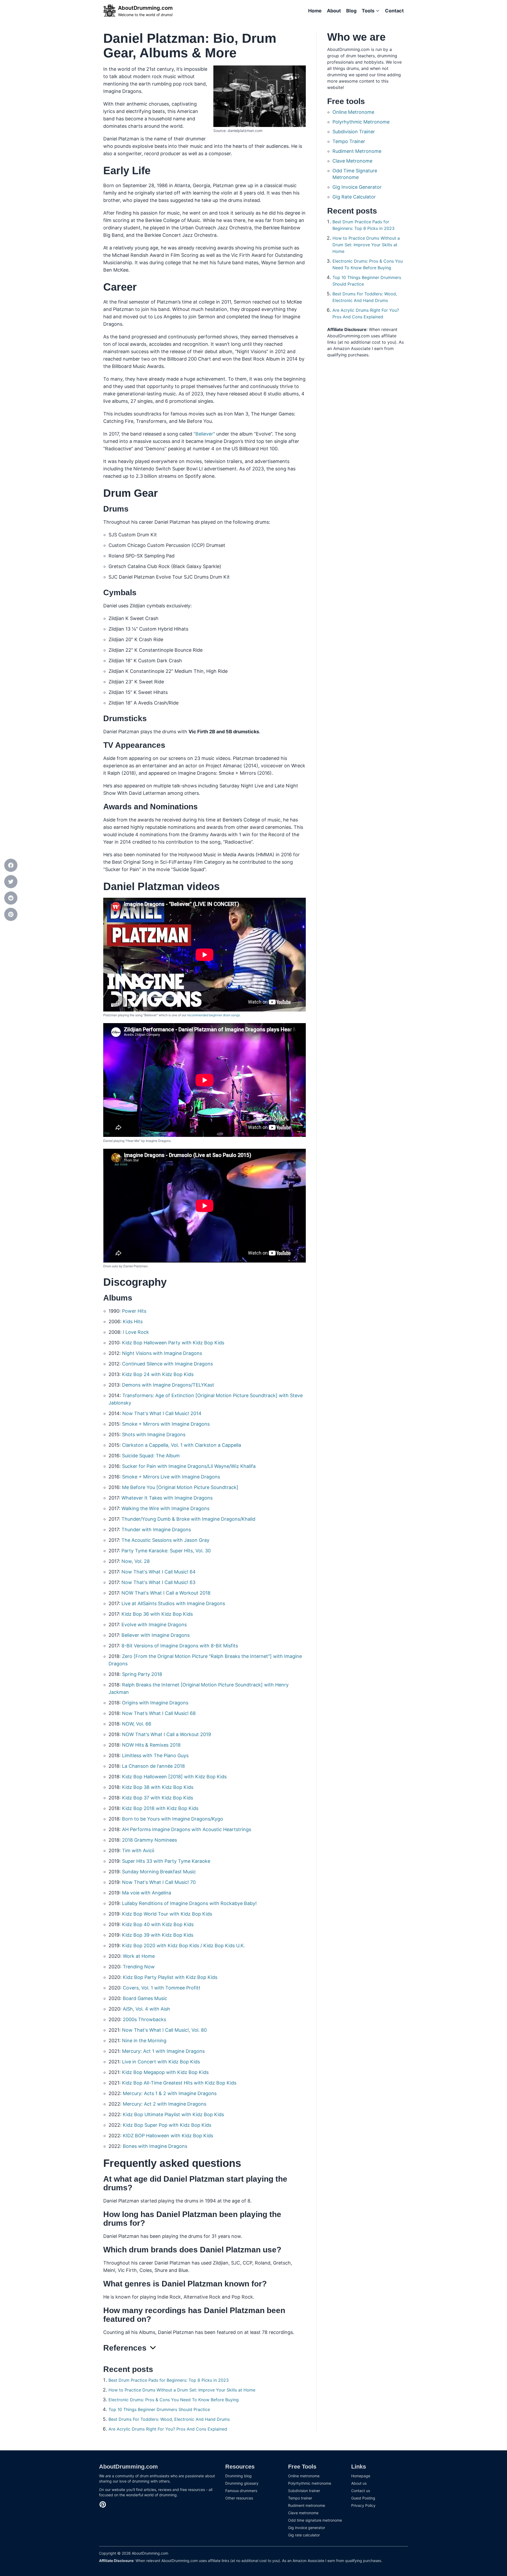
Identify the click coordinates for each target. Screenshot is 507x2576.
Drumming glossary (242, 2483)
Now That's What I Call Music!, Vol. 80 (164, 2030)
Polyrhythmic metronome (310, 2483)
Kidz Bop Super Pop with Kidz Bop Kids (167, 2125)
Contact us (361, 2491)
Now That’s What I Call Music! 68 (159, 1713)
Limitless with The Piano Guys (155, 1755)
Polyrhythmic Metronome (361, 122)
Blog (351, 11)
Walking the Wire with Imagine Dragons (165, 1508)
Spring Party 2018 (142, 1674)
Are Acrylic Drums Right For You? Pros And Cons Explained (168, 2429)
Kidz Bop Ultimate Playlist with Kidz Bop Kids (173, 2114)
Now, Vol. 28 (136, 1561)
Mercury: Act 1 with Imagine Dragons (163, 2051)
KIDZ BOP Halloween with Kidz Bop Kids (168, 2136)
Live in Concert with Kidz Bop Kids (161, 2062)
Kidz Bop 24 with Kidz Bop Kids (158, 1374)
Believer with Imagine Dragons (156, 1635)
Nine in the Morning (144, 2041)
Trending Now (139, 1967)
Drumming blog (238, 2476)
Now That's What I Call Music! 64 (159, 1572)
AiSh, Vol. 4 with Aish (146, 2009)
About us (359, 2483)
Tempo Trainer (349, 141)
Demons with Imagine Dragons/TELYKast (168, 1385)
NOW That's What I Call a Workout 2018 (166, 1593)
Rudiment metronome (307, 2505)
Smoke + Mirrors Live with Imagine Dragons (171, 1477)
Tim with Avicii (138, 1851)
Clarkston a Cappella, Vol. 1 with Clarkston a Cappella (182, 1445)
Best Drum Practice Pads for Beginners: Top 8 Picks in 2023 (169, 2380)
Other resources (239, 2498)
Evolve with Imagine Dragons (154, 1625)
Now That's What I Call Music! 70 (159, 1882)
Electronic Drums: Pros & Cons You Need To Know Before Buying (174, 2400)
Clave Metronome (352, 161)
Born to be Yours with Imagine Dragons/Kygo (173, 1819)
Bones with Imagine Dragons (155, 2146)
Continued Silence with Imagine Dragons (167, 1364)
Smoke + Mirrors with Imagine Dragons (166, 1424)
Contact (394, 11)
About (334, 11)
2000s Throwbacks (144, 2019)
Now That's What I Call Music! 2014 (162, 1413)
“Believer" (204, 434)
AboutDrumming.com (128, 2467)
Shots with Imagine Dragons (154, 1434)
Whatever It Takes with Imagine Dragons (167, 1498)
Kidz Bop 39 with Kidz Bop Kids (158, 1935)
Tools (368, 11)
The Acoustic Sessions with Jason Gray (165, 1540)
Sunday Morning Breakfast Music (159, 1872)
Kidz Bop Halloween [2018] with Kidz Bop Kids (174, 1777)
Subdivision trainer (304, 2491)
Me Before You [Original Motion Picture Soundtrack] (180, 1487)
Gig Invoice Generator (357, 187)
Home (315, 11)
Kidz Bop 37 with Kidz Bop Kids (158, 1798)
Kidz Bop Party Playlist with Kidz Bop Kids (170, 1977)
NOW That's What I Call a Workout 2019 (166, 1734)
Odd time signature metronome (315, 2520)
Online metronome (304, 2476)
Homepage (361, 2476)
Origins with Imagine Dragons (155, 1703)
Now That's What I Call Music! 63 (158, 1582)
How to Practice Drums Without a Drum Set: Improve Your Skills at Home (182, 2390)
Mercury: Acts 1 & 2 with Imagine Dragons (170, 2093)
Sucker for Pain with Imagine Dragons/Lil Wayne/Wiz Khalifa (189, 1466)
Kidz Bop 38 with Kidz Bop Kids (158, 1787)
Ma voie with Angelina (147, 1893)
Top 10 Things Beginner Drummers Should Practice (159, 2409)
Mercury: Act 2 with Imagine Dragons (165, 2104)
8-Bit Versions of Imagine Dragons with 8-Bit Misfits (180, 1646)
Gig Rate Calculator (354, 197)
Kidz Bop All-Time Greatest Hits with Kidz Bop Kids (179, 2083)
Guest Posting (363, 2498)
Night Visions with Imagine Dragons (162, 1353)
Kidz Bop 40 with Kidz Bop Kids (158, 1924)
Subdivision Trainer (354, 132)
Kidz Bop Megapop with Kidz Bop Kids (165, 2072)
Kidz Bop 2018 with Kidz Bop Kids (160, 1808)
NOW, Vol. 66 (137, 1724)
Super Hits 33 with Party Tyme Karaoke (166, 1861)
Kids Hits (133, 1322)
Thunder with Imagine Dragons (156, 1530)
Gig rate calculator (304, 2535)
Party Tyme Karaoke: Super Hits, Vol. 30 (166, 1551)
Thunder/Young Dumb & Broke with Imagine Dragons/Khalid (188, 1519)
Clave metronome (303, 2513)
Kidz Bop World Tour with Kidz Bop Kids (167, 1914)
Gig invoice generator (307, 2528)
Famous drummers (241, 2491)
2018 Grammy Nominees (149, 1840)
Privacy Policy (363, 2505)
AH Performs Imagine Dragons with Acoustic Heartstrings (187, 1829)
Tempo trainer (300, 2498)
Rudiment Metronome (357, 151)
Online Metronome (353, 112)
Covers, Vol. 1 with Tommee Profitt (162, 1988)
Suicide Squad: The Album (151, 1456)
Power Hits (134, 1311)
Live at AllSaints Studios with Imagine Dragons (173, 1603)
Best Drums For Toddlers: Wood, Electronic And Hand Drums (169, 2419)
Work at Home (139, 1956)
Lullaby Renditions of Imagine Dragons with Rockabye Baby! (189, 1903)
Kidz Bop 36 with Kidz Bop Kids (157, 1614)
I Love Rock (136, 1332)
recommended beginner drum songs (213, 1015)
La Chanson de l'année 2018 (153, 1766)
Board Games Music (145, 1998)
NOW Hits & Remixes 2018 (151, 1745)
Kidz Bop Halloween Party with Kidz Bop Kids (173, 1343)
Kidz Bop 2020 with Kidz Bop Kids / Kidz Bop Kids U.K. (184, 1946)
